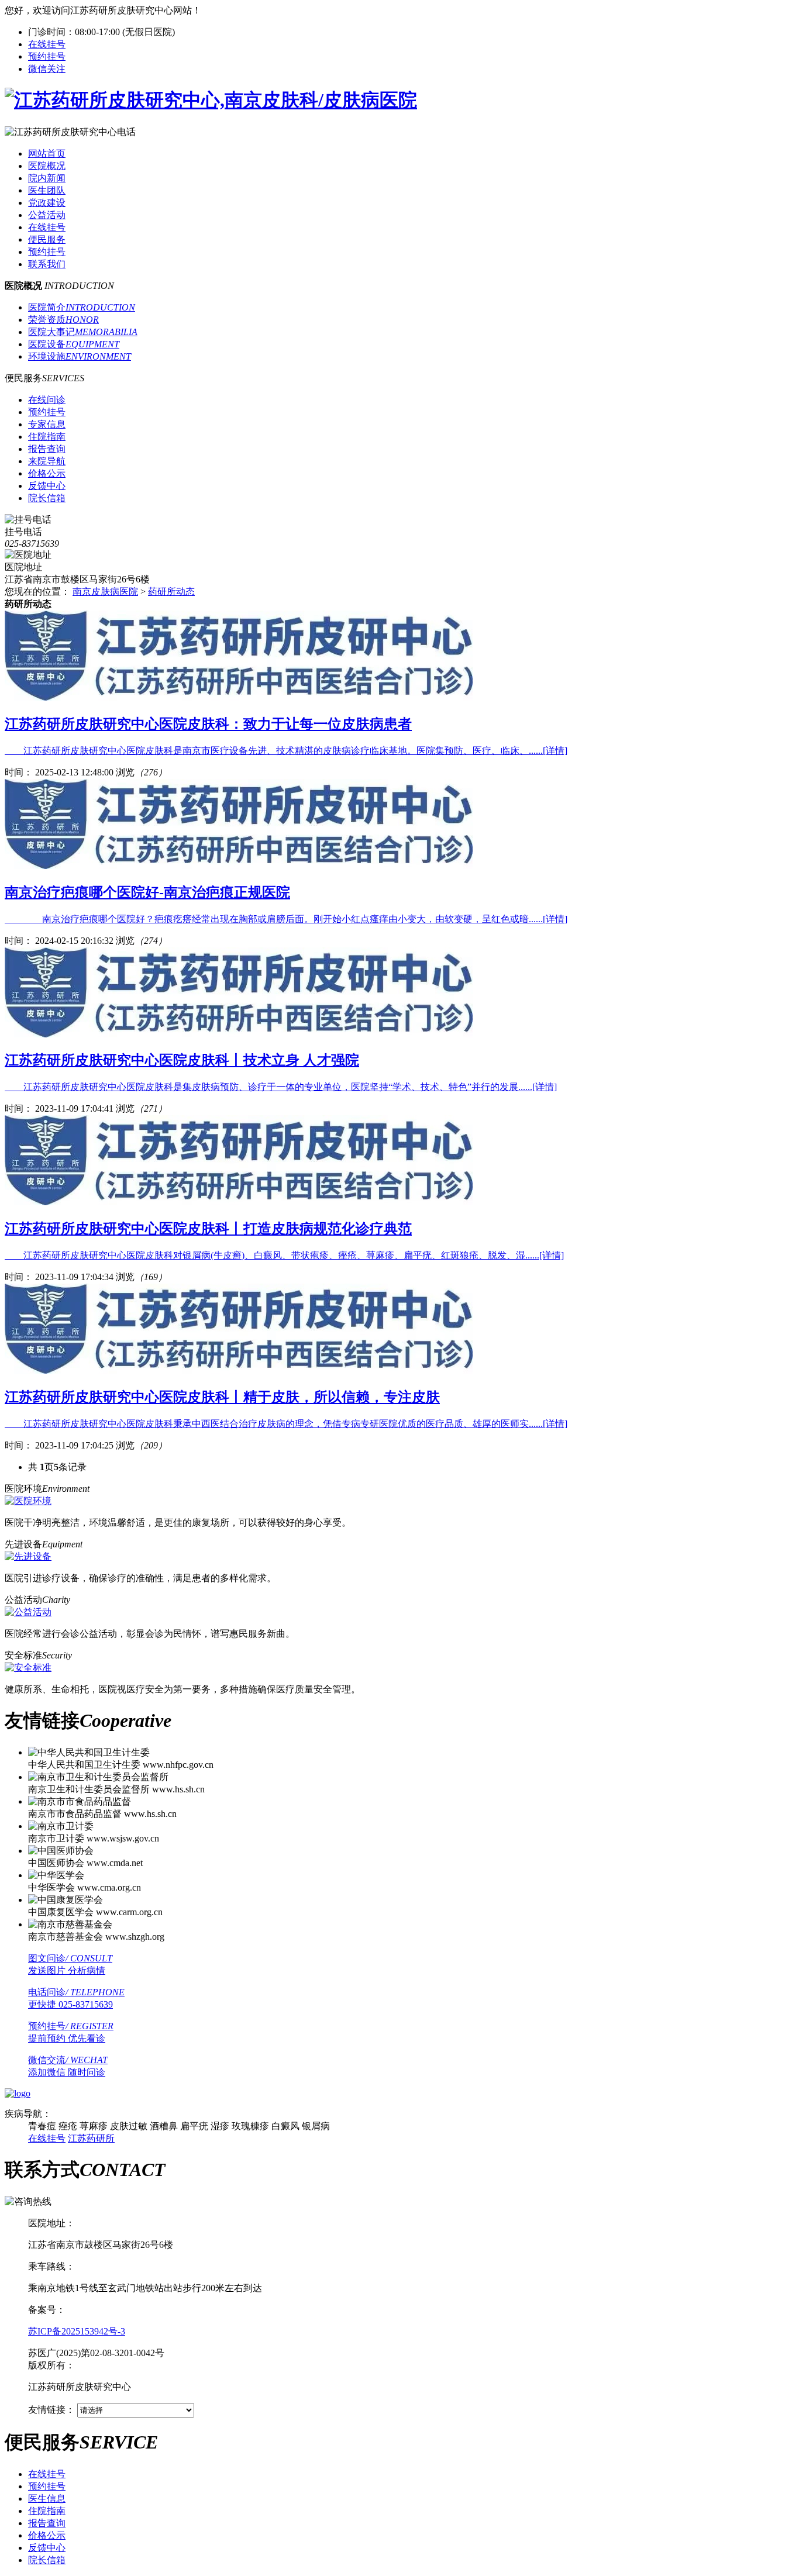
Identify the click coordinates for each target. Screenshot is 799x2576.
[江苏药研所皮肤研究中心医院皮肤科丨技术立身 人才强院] (239, 1034)
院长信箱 (47, 2560)
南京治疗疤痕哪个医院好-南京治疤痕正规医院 (147, 892)
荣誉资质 (63, 320)
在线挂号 (47, 44)
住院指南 (47, 2511)
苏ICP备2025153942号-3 (77, 2331)
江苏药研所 (91, 2138)
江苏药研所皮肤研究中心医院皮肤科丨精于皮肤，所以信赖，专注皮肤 (222, 1397)
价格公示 (47, 2535)
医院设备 (74, 344)
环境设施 (80, 356)
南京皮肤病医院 (105, 592)
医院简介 (82, 307)
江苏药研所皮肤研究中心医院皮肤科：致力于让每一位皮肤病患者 (208, 724)
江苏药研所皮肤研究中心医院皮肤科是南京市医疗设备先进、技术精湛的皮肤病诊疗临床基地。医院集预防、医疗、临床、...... (286, 751)
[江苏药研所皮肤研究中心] (211, 100)
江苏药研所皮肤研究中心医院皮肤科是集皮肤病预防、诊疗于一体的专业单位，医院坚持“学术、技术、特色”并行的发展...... (281, 1087)
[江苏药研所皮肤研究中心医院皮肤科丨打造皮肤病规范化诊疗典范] (239, 1202)
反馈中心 (47, 2548)
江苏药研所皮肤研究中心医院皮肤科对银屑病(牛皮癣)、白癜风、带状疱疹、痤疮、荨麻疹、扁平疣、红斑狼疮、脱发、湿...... (284, 1255)
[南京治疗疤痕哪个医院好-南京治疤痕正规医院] (239, 866)
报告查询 (47, 2523)
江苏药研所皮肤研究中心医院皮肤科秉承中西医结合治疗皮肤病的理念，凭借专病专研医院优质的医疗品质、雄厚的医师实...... (286, 1424)
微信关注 (47, 69)
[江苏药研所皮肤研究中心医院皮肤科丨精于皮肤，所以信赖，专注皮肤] (239, 1370)
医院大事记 (83, 332)
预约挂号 (47, 56)
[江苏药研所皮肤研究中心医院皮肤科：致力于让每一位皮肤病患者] (239, 697)
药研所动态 (171, 592)
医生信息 (47, 2499)
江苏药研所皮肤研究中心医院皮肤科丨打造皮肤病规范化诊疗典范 (208, 1229)
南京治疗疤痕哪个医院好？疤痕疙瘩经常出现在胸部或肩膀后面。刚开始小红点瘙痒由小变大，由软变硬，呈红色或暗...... (286, 919)
